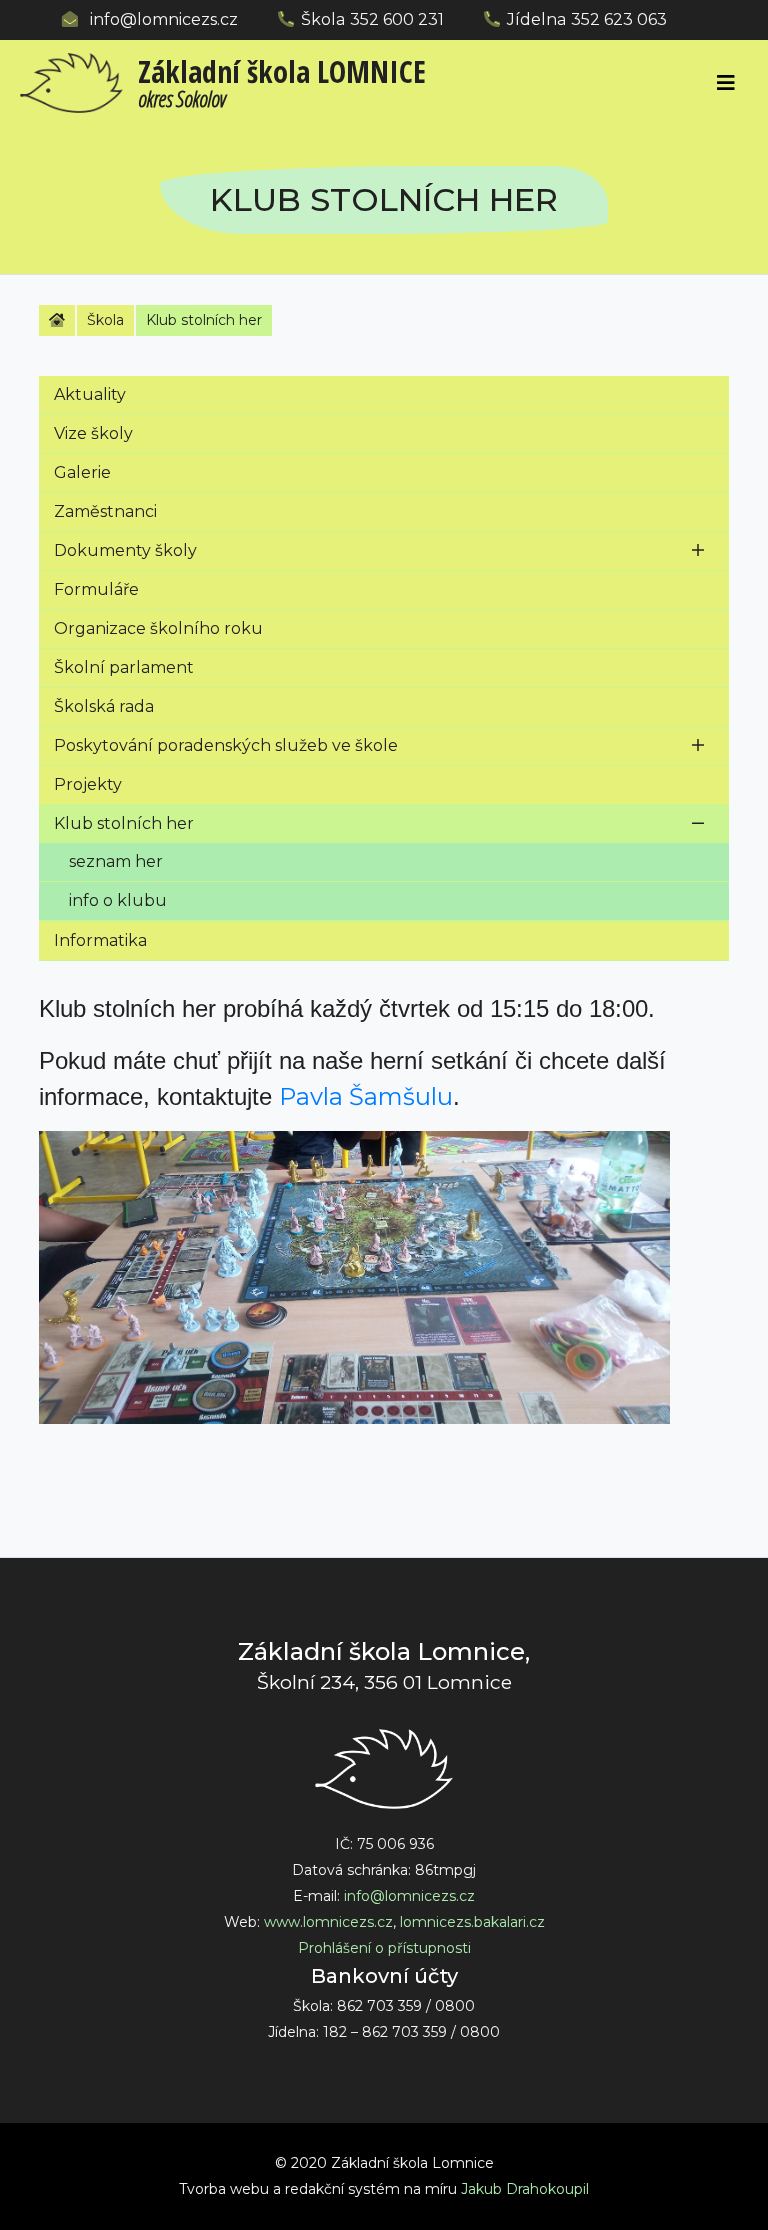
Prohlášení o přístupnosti (384, 1948)
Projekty (88, 784)
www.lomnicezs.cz (328, 1922)
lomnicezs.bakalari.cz (472, 1922)
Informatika (100, 940)
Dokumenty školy (125, 550)
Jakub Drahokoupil (525, 2189)
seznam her (116, 861)
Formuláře (96, 589)
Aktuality (90, 394)
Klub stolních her (124, 823)
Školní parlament (124, 667)
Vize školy (93, 433)
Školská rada (104, 706)
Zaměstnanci (105, 511)
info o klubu (118, 900)
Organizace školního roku (158, 628)
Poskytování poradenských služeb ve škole (226, 745)
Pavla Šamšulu (366, 1096)
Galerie (82, 472)
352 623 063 (619, 19)
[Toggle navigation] (726, 83)
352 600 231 (397, 19)
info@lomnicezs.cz (164, 19)
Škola (105, 320)
